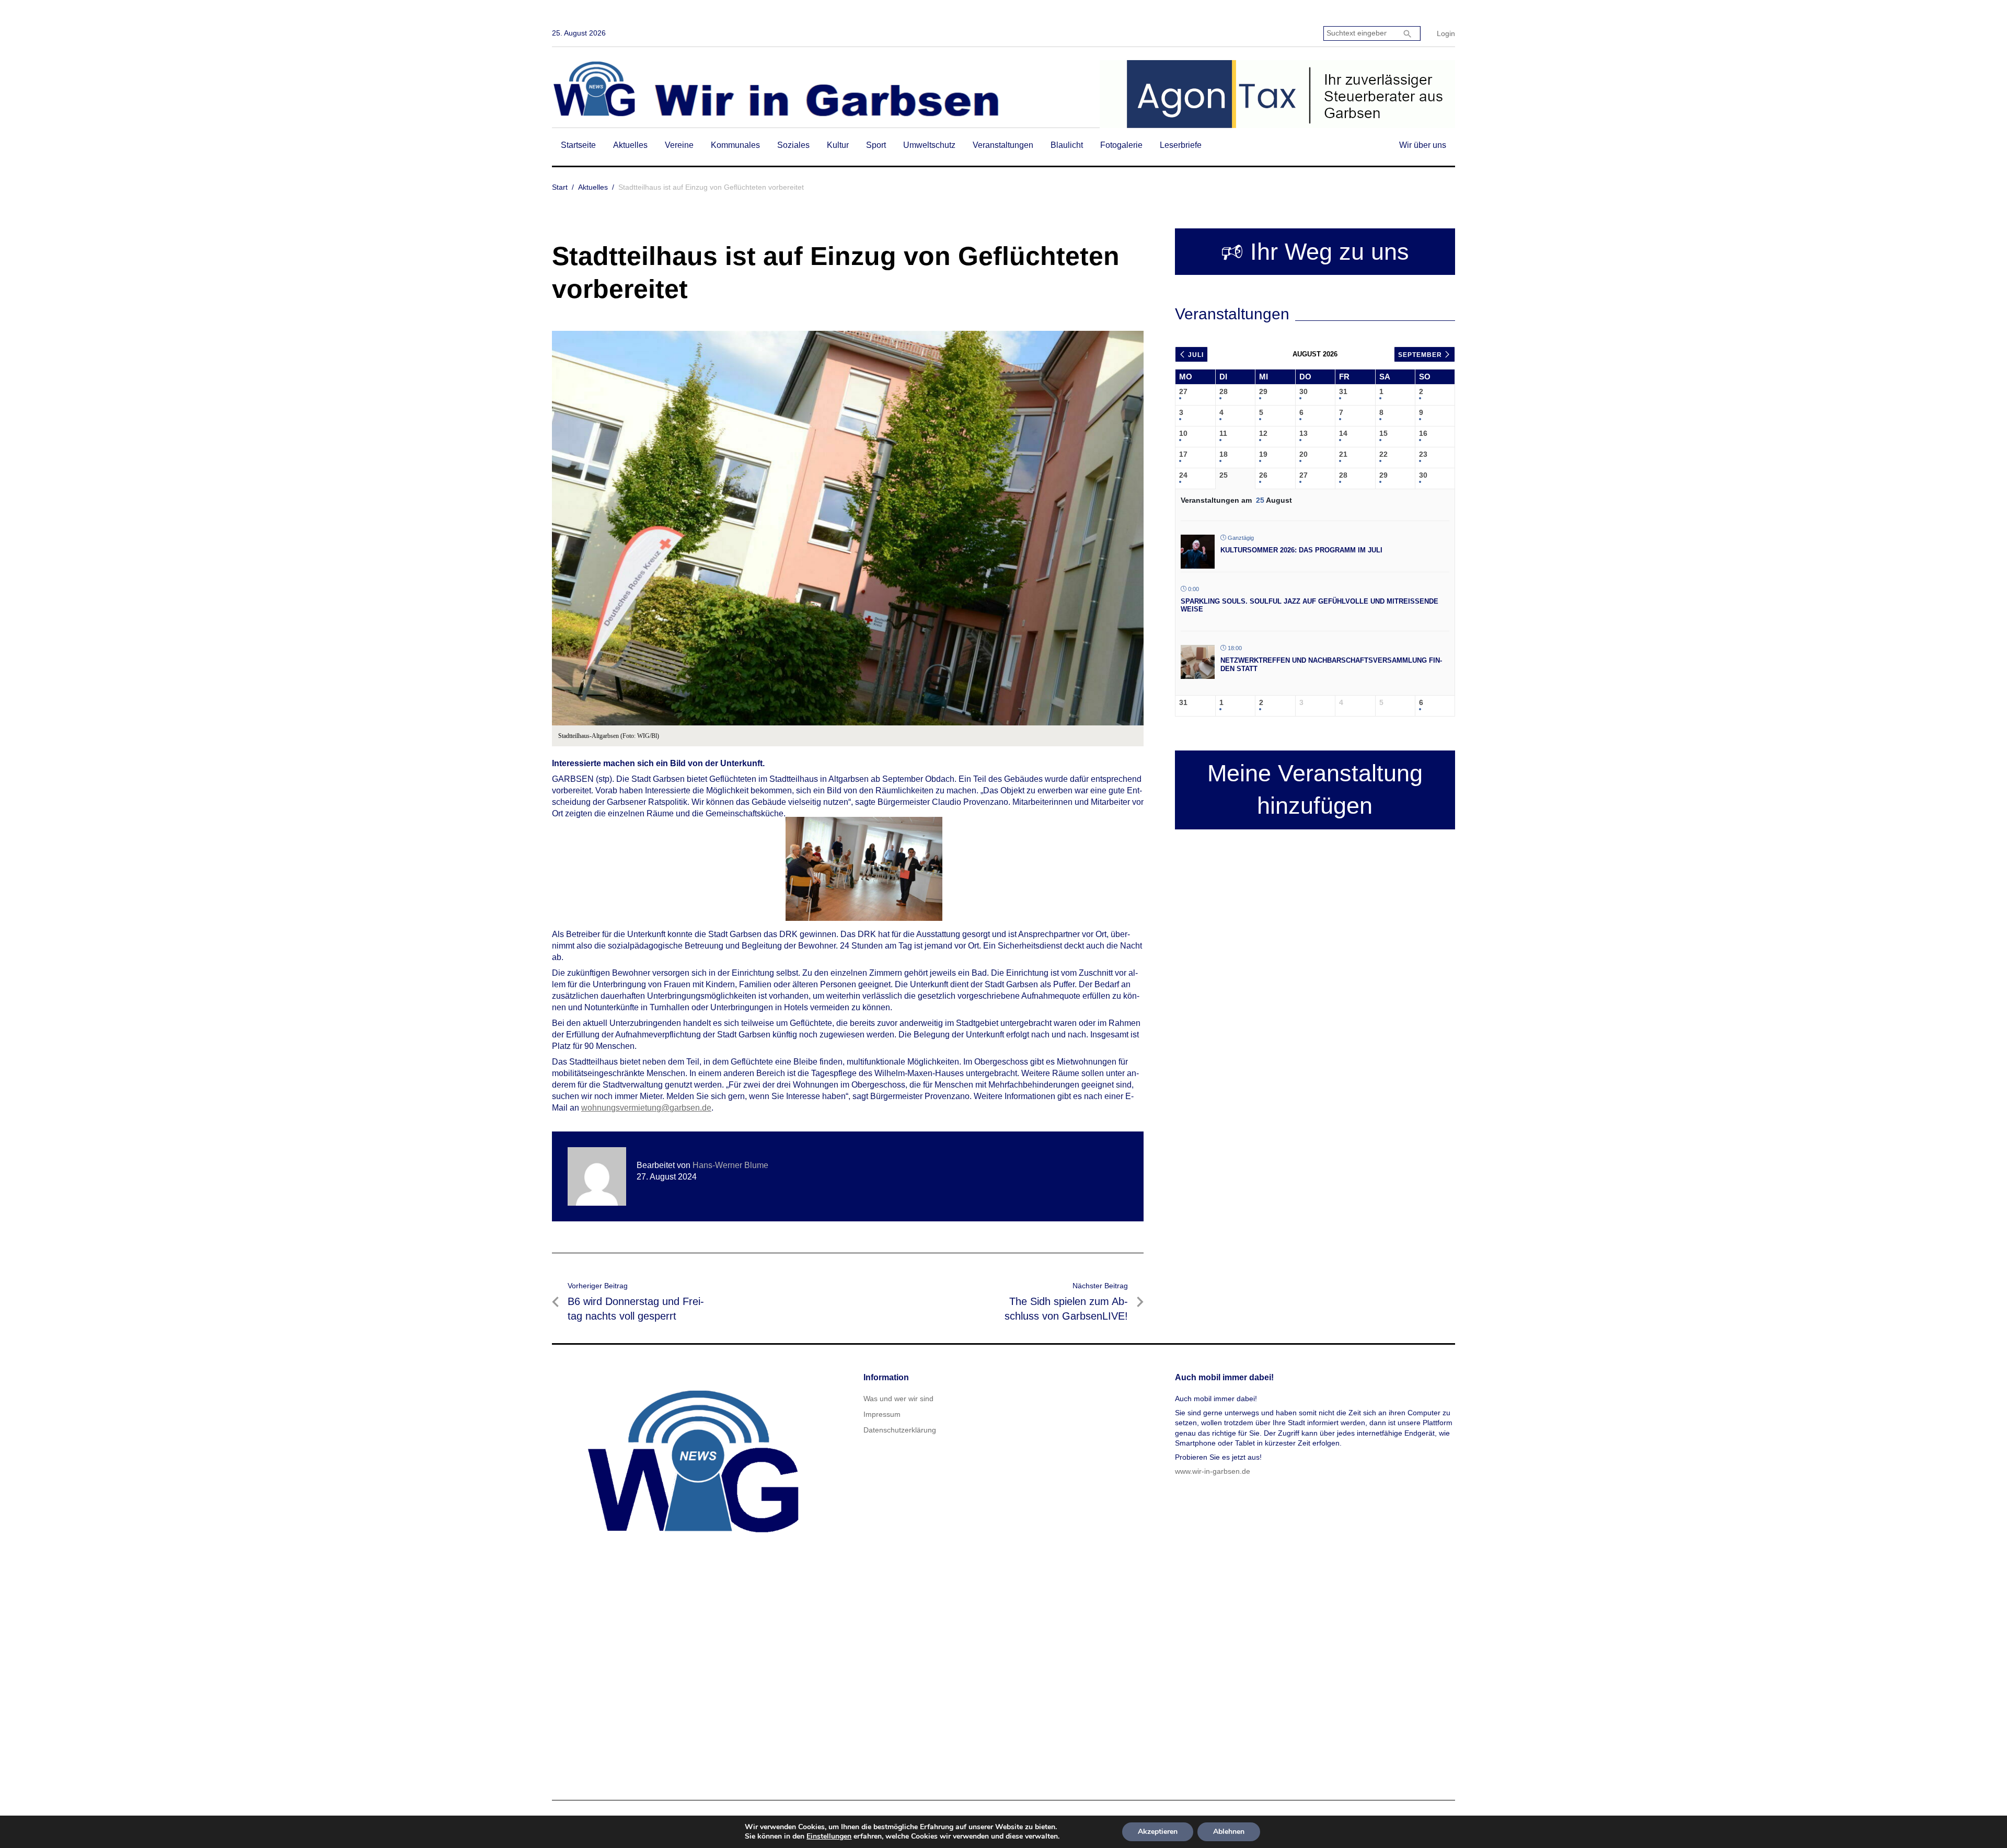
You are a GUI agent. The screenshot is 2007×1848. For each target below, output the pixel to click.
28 (1224, 391)
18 (1224, 454)
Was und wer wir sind (898, 1399)
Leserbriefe (1181, 145)
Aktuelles (630, 145)
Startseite (578, 145)
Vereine (679, 145)
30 (1304, 391)
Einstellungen (829, 1837)
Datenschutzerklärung (900, 1430)
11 (1223, 433)
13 (1304, 433)
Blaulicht (1067, 145)
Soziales (793, 145)
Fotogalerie (1121, 145)
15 (1383, 433)
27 (1183, 391)
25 (1224, 475)
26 (1263, 475)
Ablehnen (1229, 1832)
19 (1263, 454)
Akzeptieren (1158, 1832)
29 (1263, 391)
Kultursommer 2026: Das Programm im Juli (1301, 550)
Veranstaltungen (1003, 145)
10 (1183, 433)
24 (1183, 475)
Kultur (838, 145)
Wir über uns (1423, 145)
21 (1343, 454)
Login (1446, 33)
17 (1183, 454)
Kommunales (735, 145)
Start (560, 187)
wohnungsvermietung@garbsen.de (646, 1108)
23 (1423, 454)
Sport (876, 145)
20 (1304, 454)
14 (1343, 433)
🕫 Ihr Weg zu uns (1315, 252)
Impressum (882, 1414)
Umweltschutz (929, 145)
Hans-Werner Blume (730, 1165)
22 (1383, 454)
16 (1423, 433)
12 (1263, 433)
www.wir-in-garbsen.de (1213, 1471)
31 (1343, 391)
